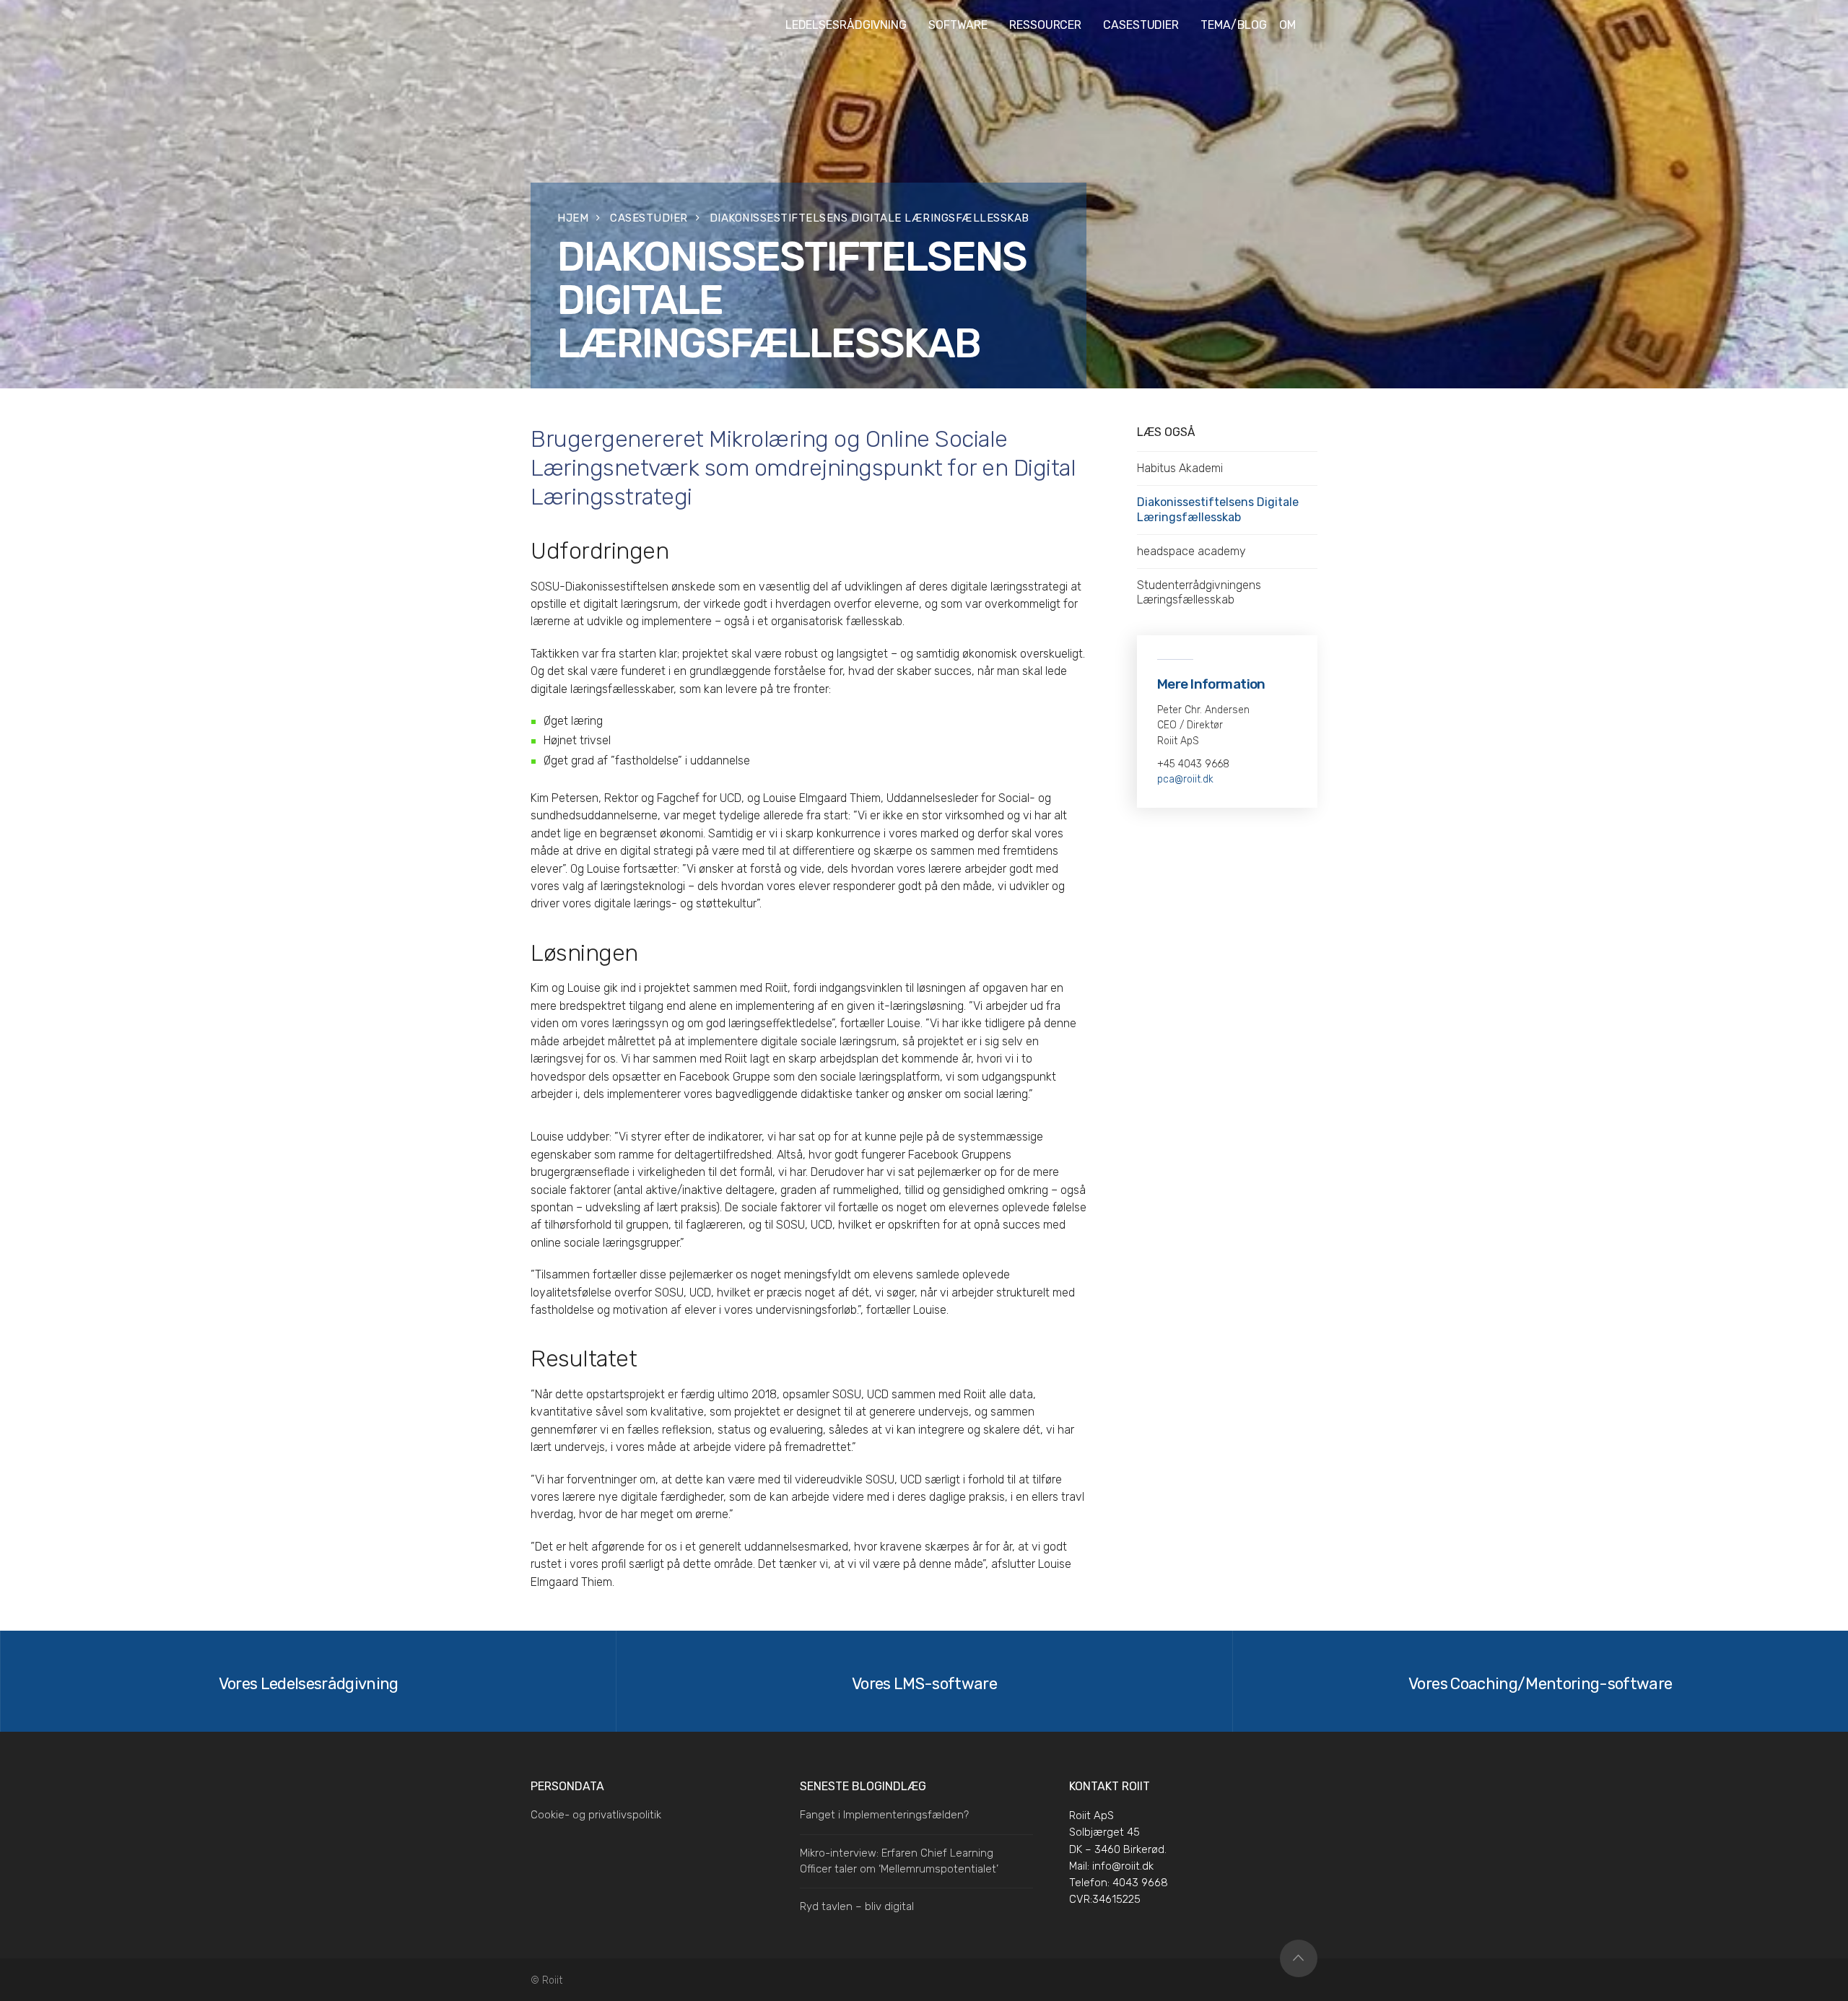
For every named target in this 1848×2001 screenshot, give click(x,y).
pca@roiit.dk (1185, 779)
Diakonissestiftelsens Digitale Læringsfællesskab (1218, 509)
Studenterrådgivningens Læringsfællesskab (1199, 592)
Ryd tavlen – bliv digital (857, 1906)
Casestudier (649, 218)
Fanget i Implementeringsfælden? (884, 1815)
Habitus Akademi (1180, 468)
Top (1299, 1958)
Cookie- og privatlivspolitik (596, 1815)
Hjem (573, 218)
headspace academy (1191, 551)
